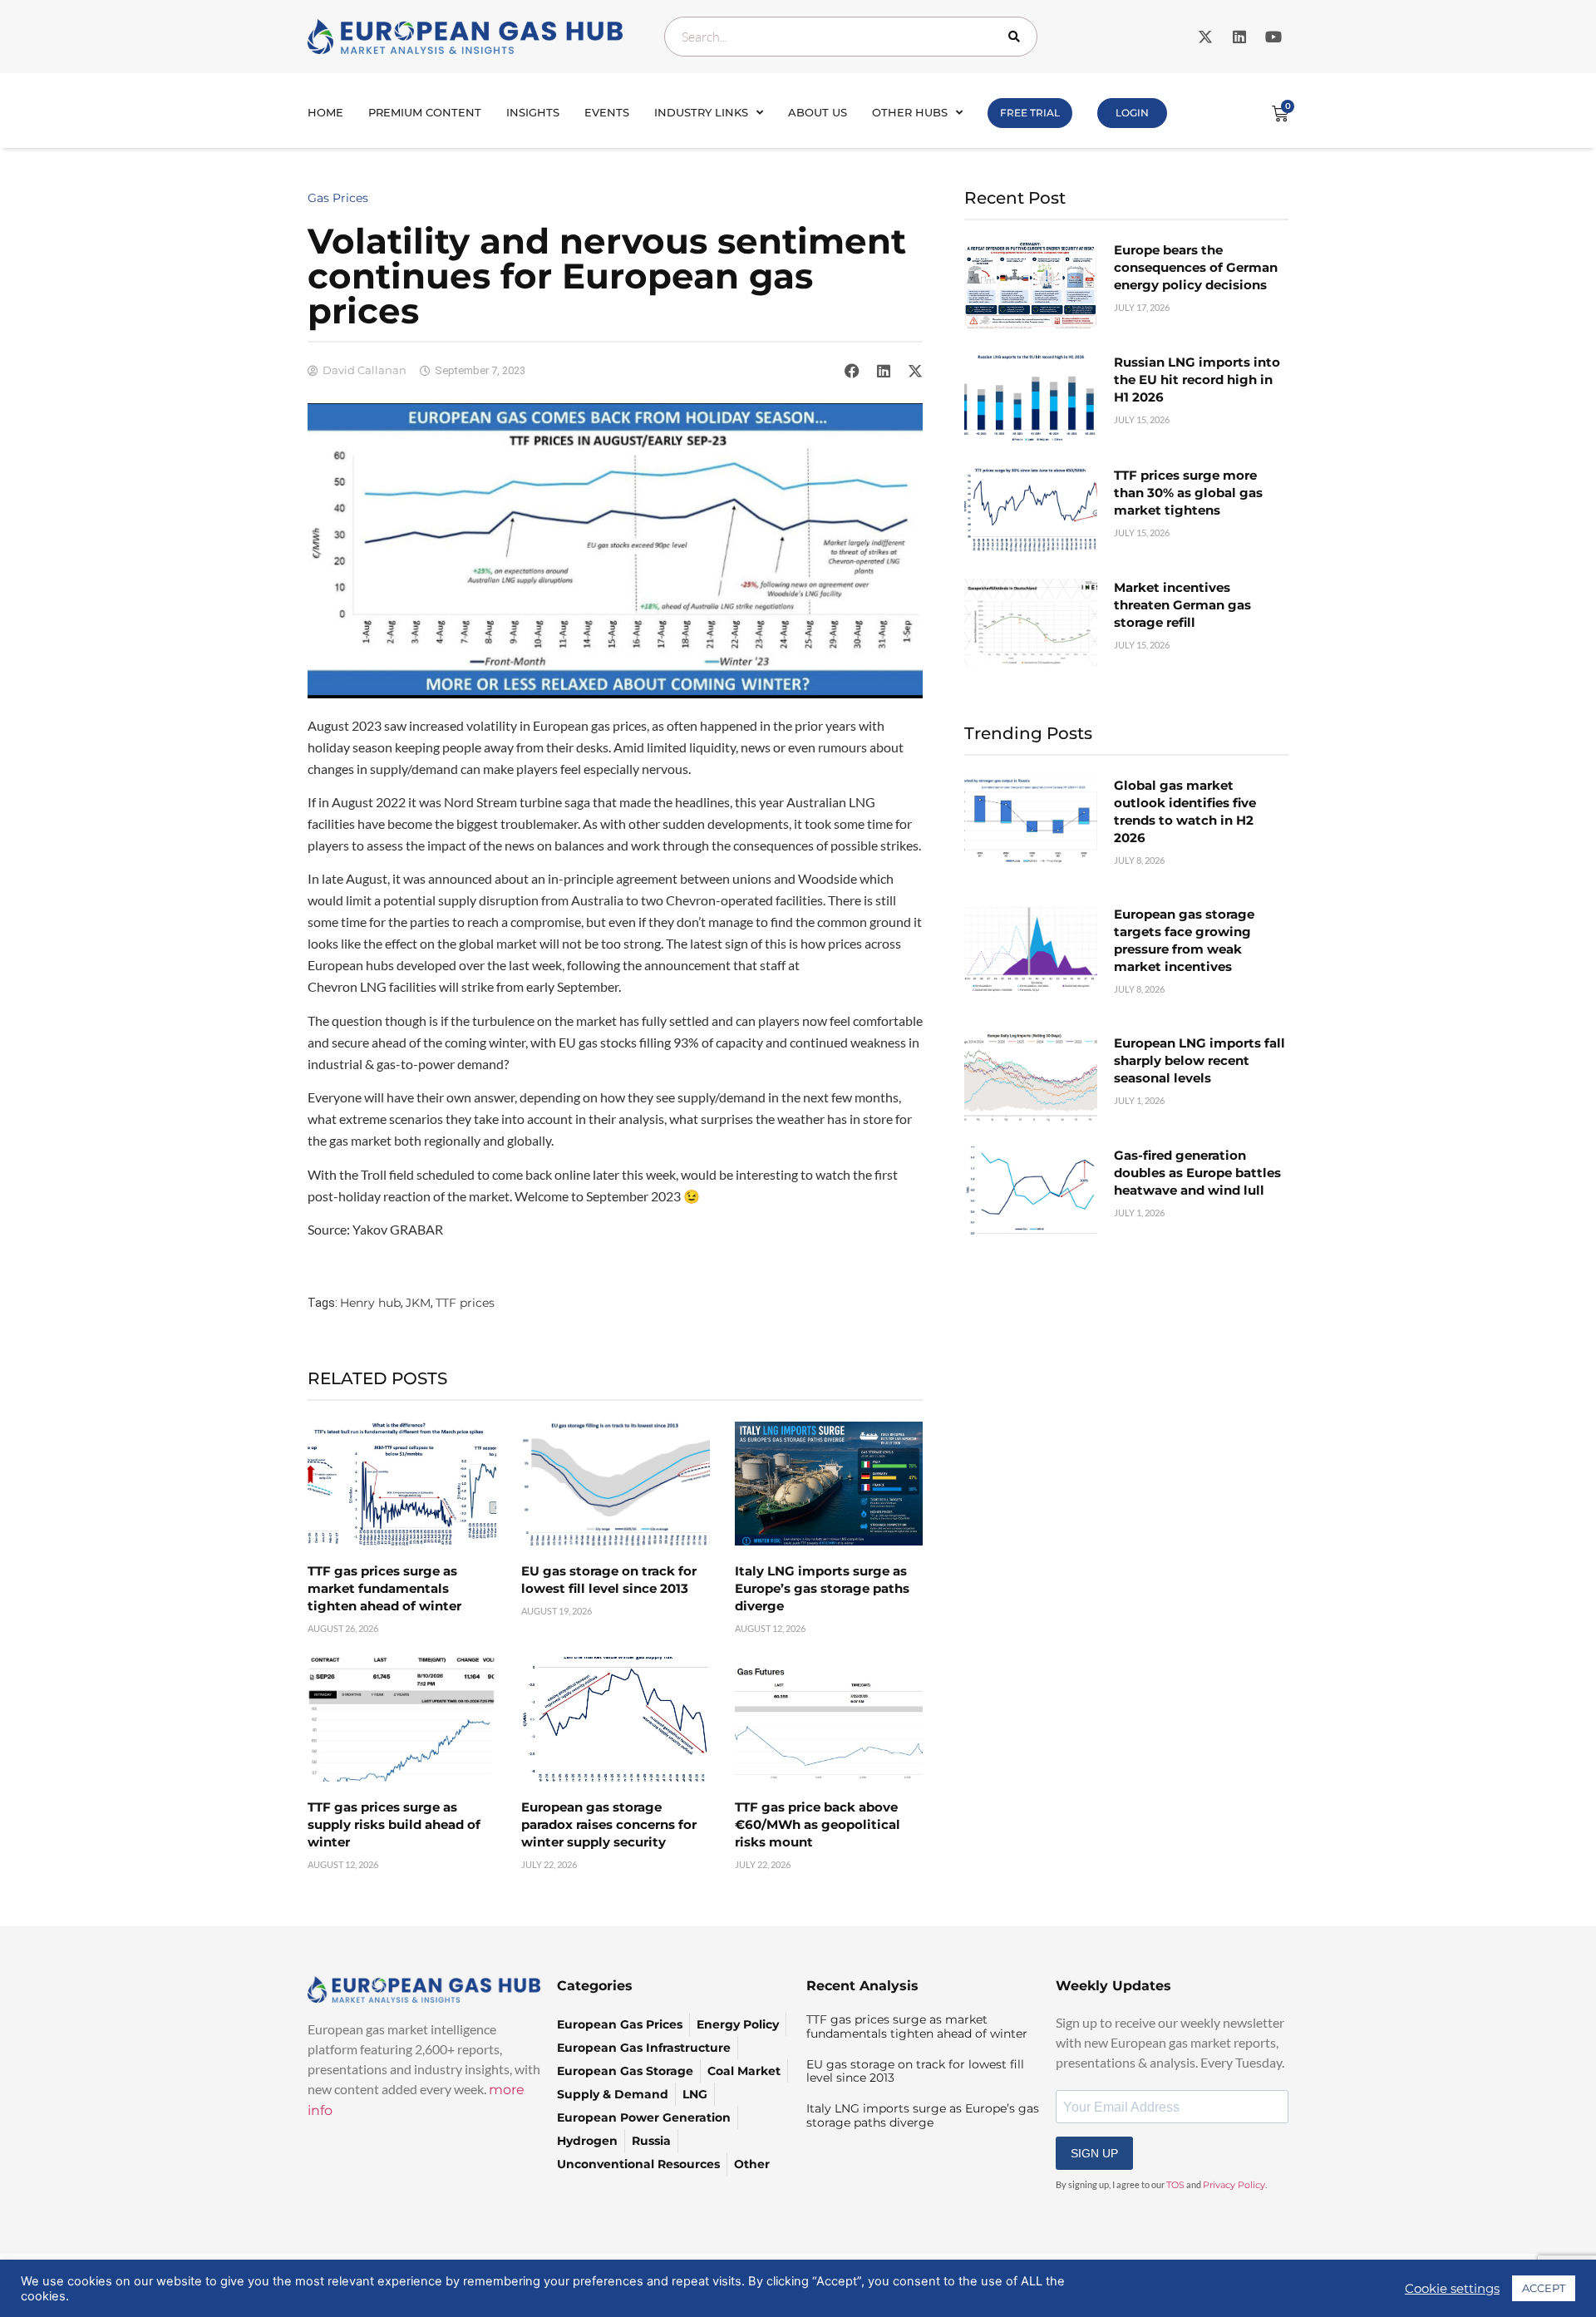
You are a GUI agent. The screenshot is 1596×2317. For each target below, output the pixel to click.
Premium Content (425, 112)
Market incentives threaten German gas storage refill (1182, 605)
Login (1132, 113)
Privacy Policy (1234, 2185)
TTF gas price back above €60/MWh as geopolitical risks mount (818, 1824)
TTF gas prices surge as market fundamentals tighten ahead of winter (384, 1588)
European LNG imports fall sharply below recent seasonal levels (1199, 1060)
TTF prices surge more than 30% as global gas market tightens (1188, 493)
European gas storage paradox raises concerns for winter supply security (609, 1824)
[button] (852, 371)
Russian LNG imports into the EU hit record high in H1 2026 (1197, 380)
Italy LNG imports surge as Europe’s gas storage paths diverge (822, 1588)
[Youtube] (1273, 37)
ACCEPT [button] (1544, 2288)
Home (325, 112)
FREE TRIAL (1030, 113)
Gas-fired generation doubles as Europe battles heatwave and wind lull (1197, 1173)
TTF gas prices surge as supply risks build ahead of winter (394, 1824)
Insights (533, 112)
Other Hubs (910, 112)
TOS (1175, 2185)
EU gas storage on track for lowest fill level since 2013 (915, 2071)
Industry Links (701, 112)
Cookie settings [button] (1452, 2289)
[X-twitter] (1205, 37)
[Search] (1017, 37)
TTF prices (465, 1303)
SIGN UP (1094, 2153)
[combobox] (851, 37)
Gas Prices (338, 198)
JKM (418, 1303)
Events (607, 112)
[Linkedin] (1239, 37)
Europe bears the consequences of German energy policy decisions (1196, 267)
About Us (818, 112)
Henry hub (370, 1303)
